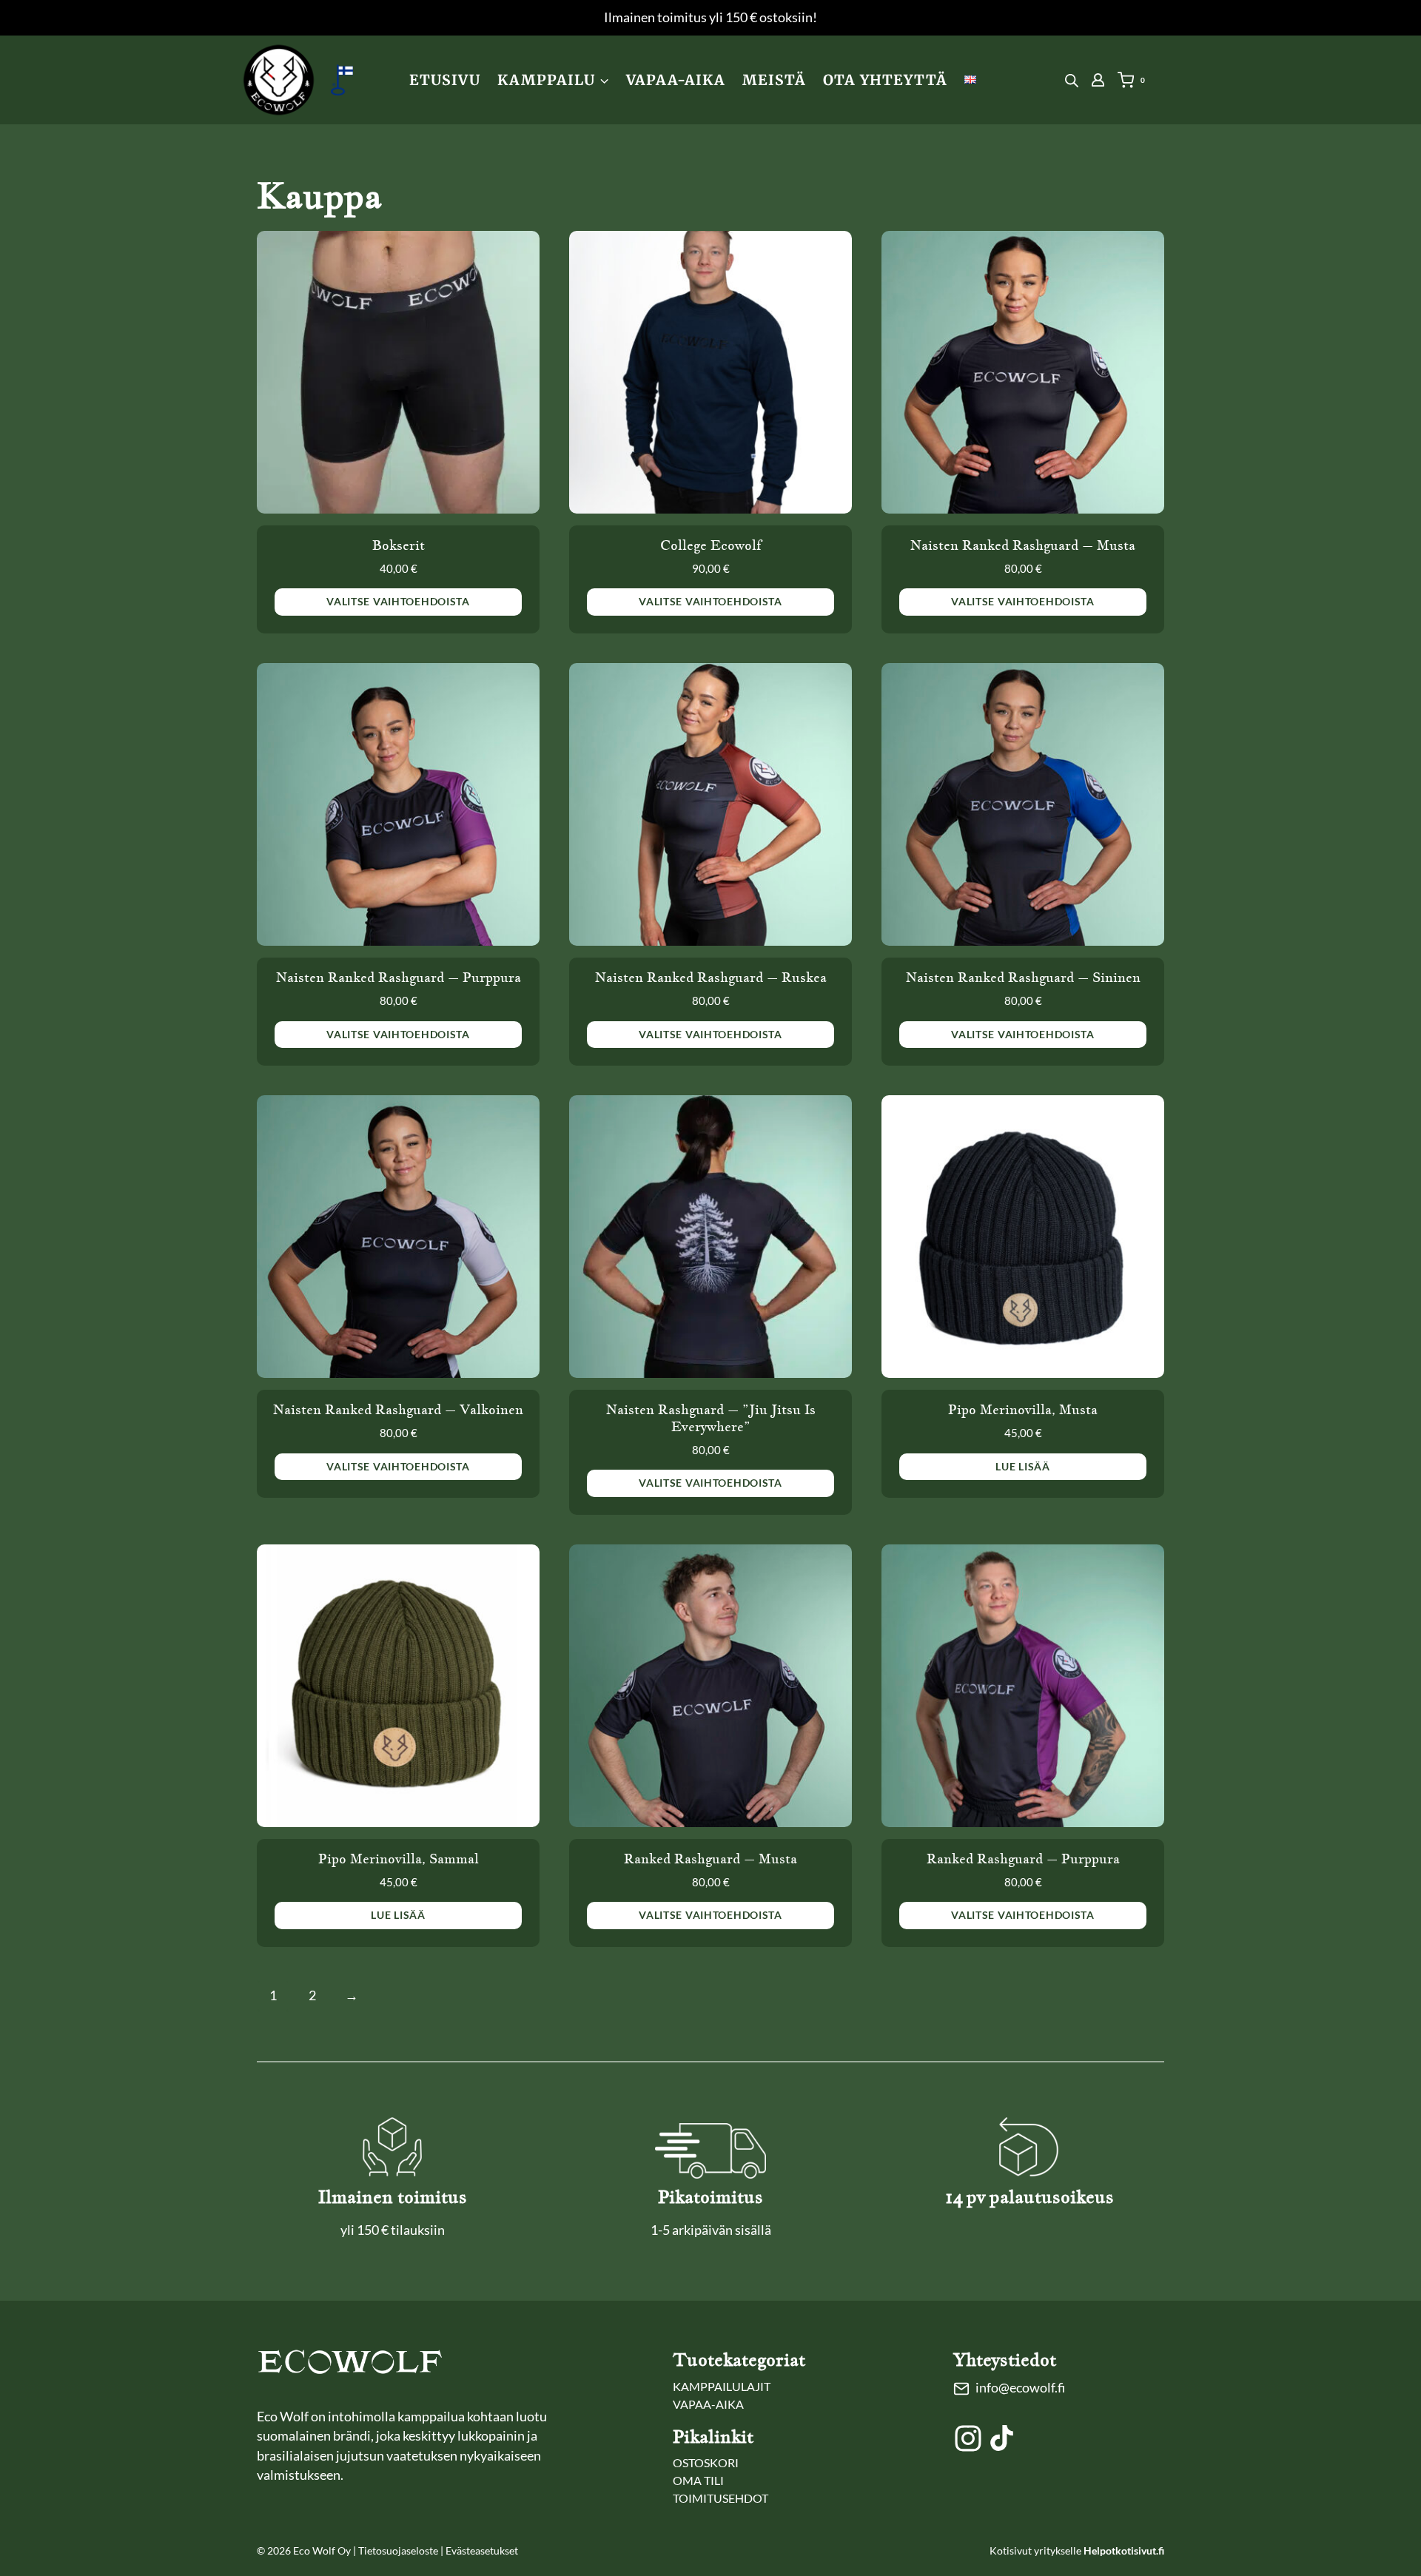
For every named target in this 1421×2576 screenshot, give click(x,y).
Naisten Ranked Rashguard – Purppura (399, 978)
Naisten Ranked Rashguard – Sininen (1023, 978)
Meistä (774, 80)
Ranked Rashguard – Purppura (1023, 1859)
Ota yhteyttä (885, 80)
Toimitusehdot (720, 2498)
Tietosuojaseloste (398, 2550)
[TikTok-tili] (1002, 2438)
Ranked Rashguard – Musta (710, 1859)
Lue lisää (1022, 1466)
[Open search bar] (1072, 80)
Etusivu (445, 80)
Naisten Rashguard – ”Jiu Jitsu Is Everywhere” (711, 1418)
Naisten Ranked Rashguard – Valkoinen (398, 1410)
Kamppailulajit (722, 2386)
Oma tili (698, 2480)
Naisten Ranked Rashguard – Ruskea (711, 978)
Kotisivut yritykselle (1077, 2550)
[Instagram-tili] (968, 2438)
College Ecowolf (711, 545)
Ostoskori (706, 2462)
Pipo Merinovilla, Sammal (399, 1859)
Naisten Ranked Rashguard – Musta (1023, 545)
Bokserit (399, 545)
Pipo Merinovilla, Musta (1023, 1410)
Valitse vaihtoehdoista (398, 601)
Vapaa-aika (676, 80)
